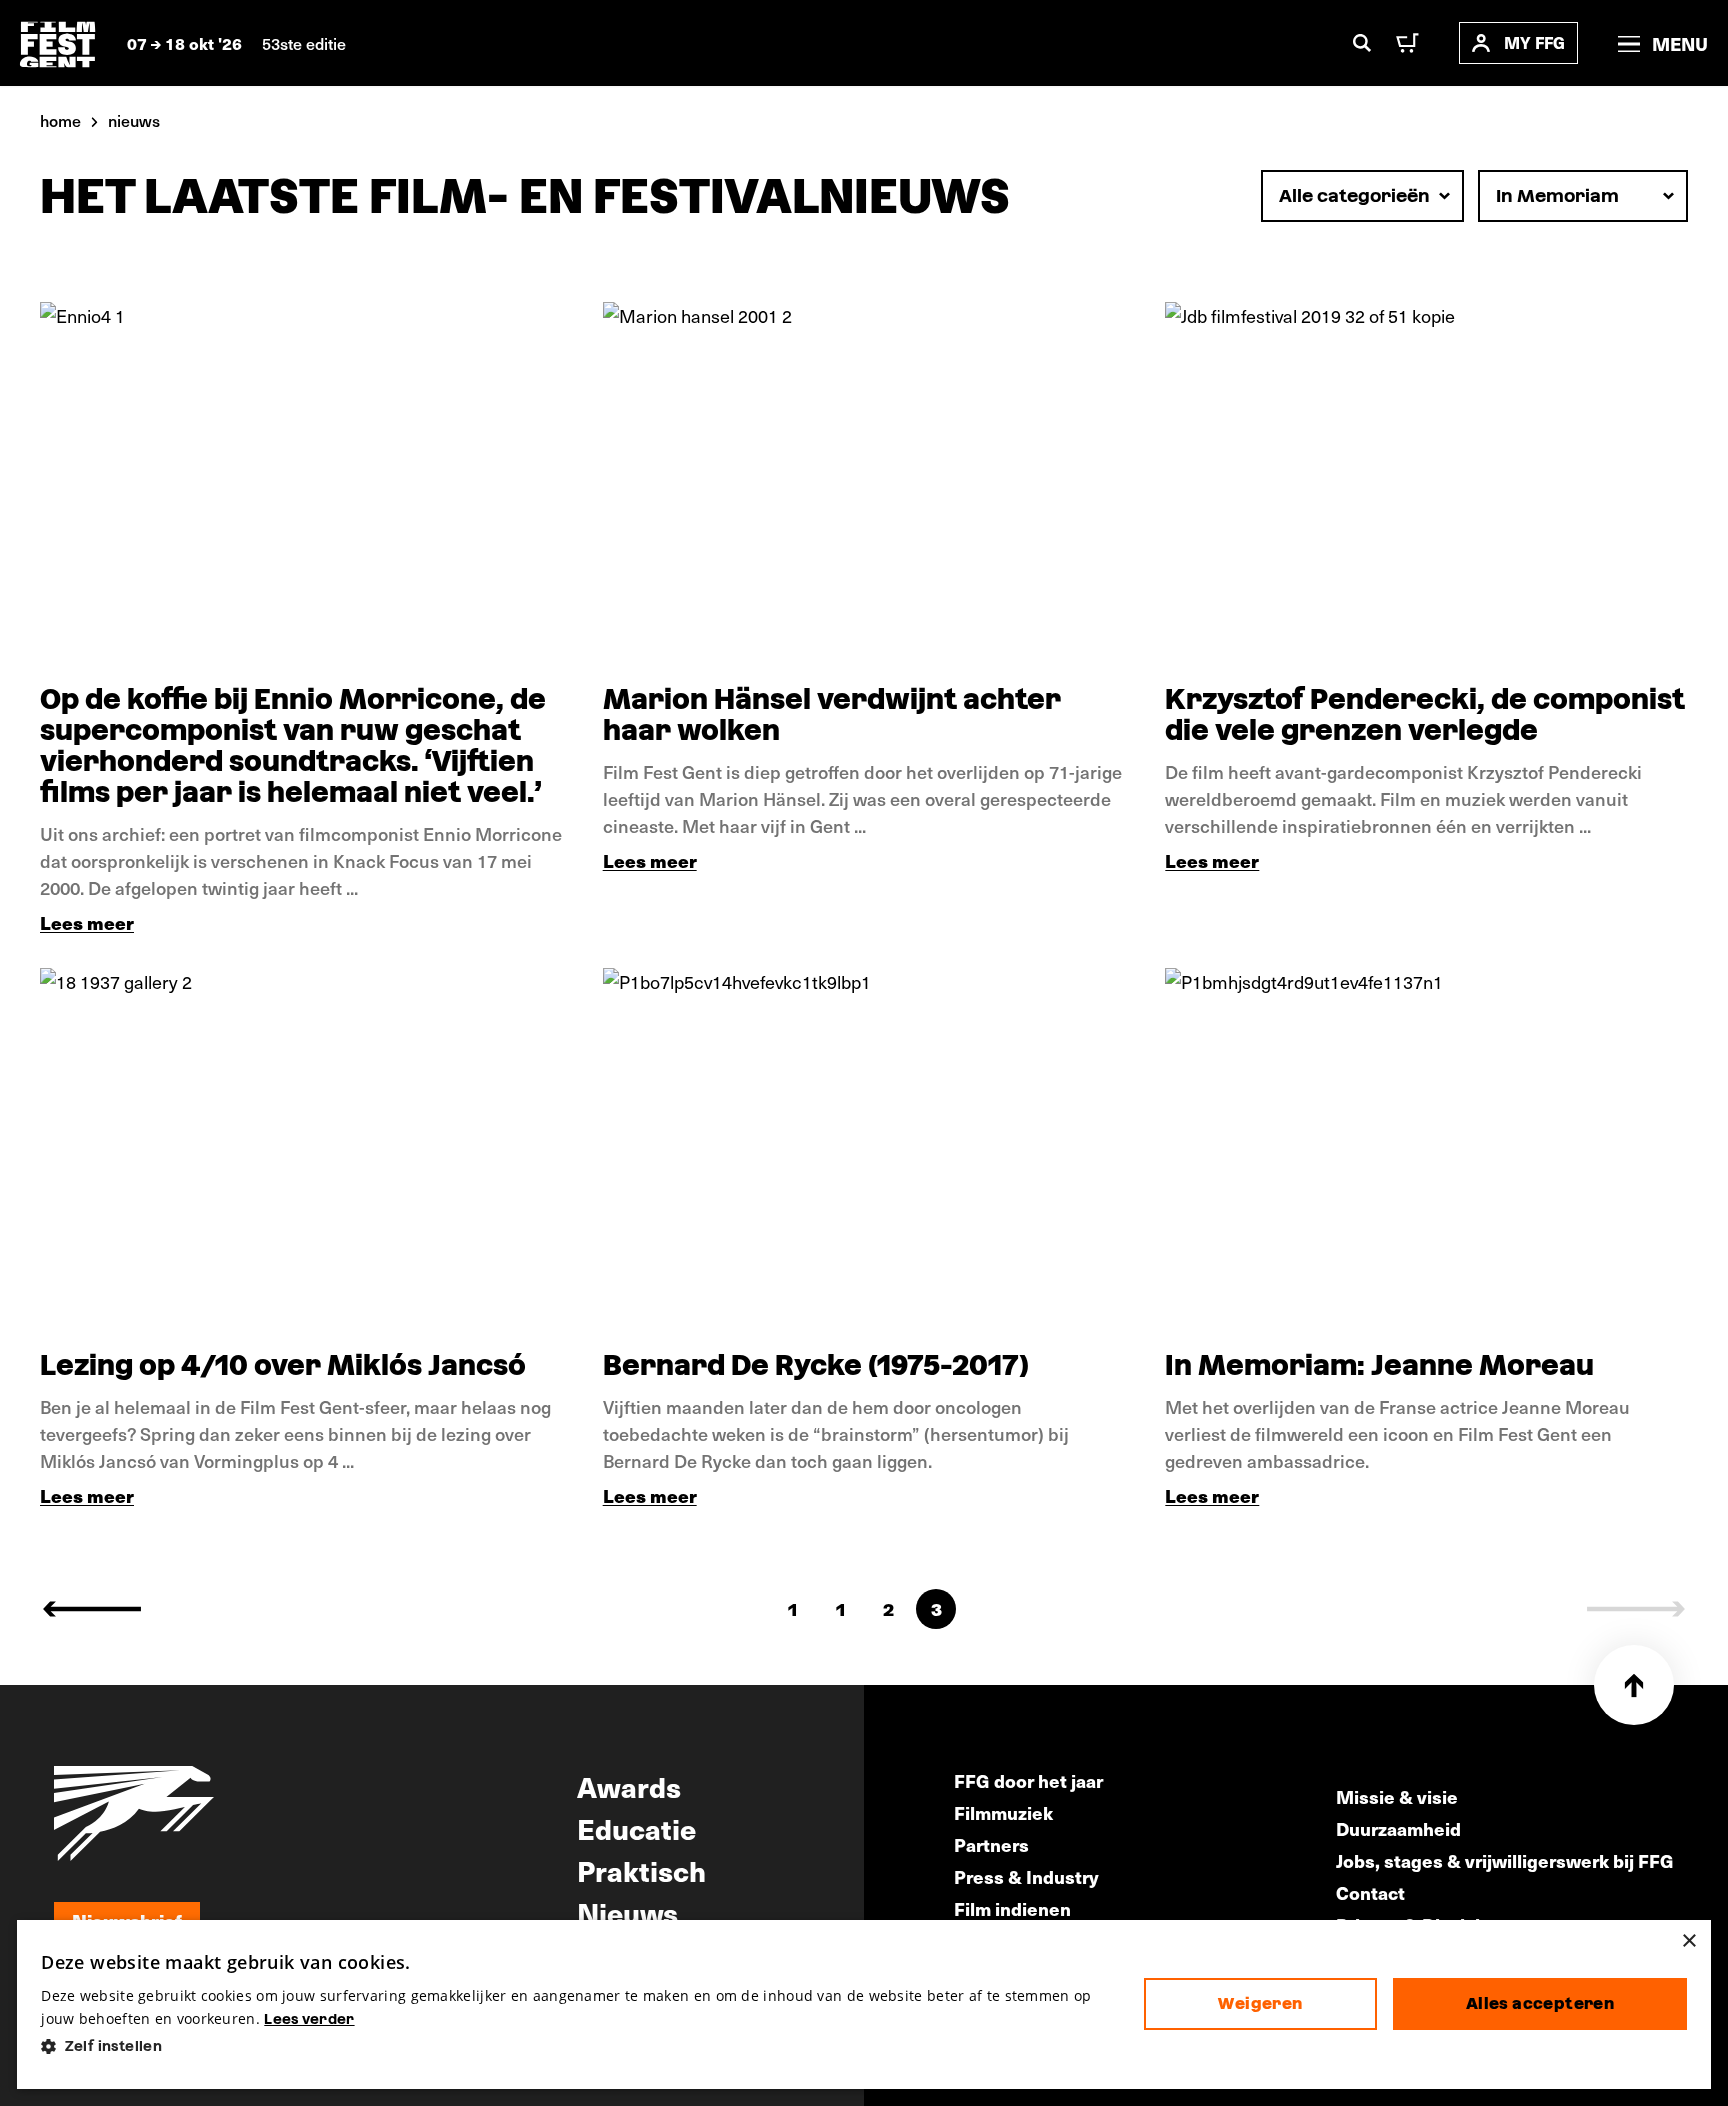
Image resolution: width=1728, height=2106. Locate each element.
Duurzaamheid (1398, 1828)
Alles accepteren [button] (1540, 2003)
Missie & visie (1397, 1796)
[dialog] (863, 2004)
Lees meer (87, 922)
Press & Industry (1026, 1876)
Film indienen (1012, 1908)
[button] (576, 2046)
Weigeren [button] (1260, 2003)
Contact (1370, 1892)
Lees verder (309, 2019)
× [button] (1688, 1941)
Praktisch (641, 1870)
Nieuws (627, 1912)
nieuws (134, 120)
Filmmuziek (1003, 1812)
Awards (629, 1786)
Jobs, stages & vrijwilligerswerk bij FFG (1505, 1860)
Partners (991, 1844)
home (60, 120)
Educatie (636, 1828)
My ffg (1534, 42)
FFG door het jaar (1028, 1780)
